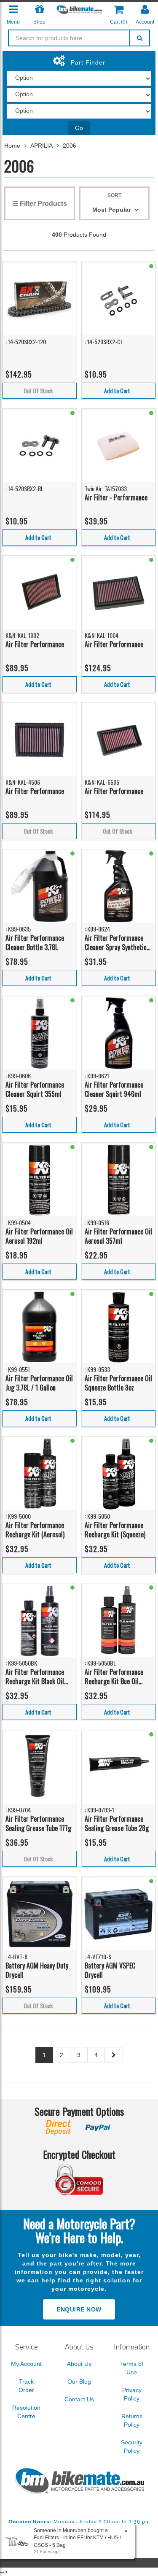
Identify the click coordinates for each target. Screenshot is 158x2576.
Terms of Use (132, 2368)
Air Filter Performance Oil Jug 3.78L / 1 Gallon (39, 1383)
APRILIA (42, 146)
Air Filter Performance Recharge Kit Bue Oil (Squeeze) (114, 1677)
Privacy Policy (132, 2394)
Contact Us (79, 2399)
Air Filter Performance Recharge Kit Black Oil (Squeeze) (35, 1677)
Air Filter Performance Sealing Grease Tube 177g (38, 1824)
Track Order (26, 2386)
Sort (114, 195)
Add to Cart (117, 390)
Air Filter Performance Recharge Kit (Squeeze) (115, 1530)
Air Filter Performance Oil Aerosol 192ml (39, 1236)
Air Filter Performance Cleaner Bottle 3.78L (35, 943)
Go (79, 128)
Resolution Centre (26, 2412)
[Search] (140, 38)
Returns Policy (132, 2420)
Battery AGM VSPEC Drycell (110, 1970)
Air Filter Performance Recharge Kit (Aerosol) (35, 1530)
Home (12, 146)
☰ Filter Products (40, 204)
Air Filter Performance (35, 644)
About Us (79, 2364)
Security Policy (132, 2446)
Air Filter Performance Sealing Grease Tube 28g (117, 1824)
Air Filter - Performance (116, 497)
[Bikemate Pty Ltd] (79, 9)
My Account (26, 2364)
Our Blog (79, 2382)
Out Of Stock (38, 390)
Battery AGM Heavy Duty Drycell (37, 1970)
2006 (70, 146)
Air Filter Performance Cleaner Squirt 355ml (35, 1090)
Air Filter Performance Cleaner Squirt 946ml (114, 1090)
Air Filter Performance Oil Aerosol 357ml (118, 1236)
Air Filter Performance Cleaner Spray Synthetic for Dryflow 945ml (116, 943)
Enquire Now (79, 2309)
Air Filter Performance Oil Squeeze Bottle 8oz (118, 1383)
